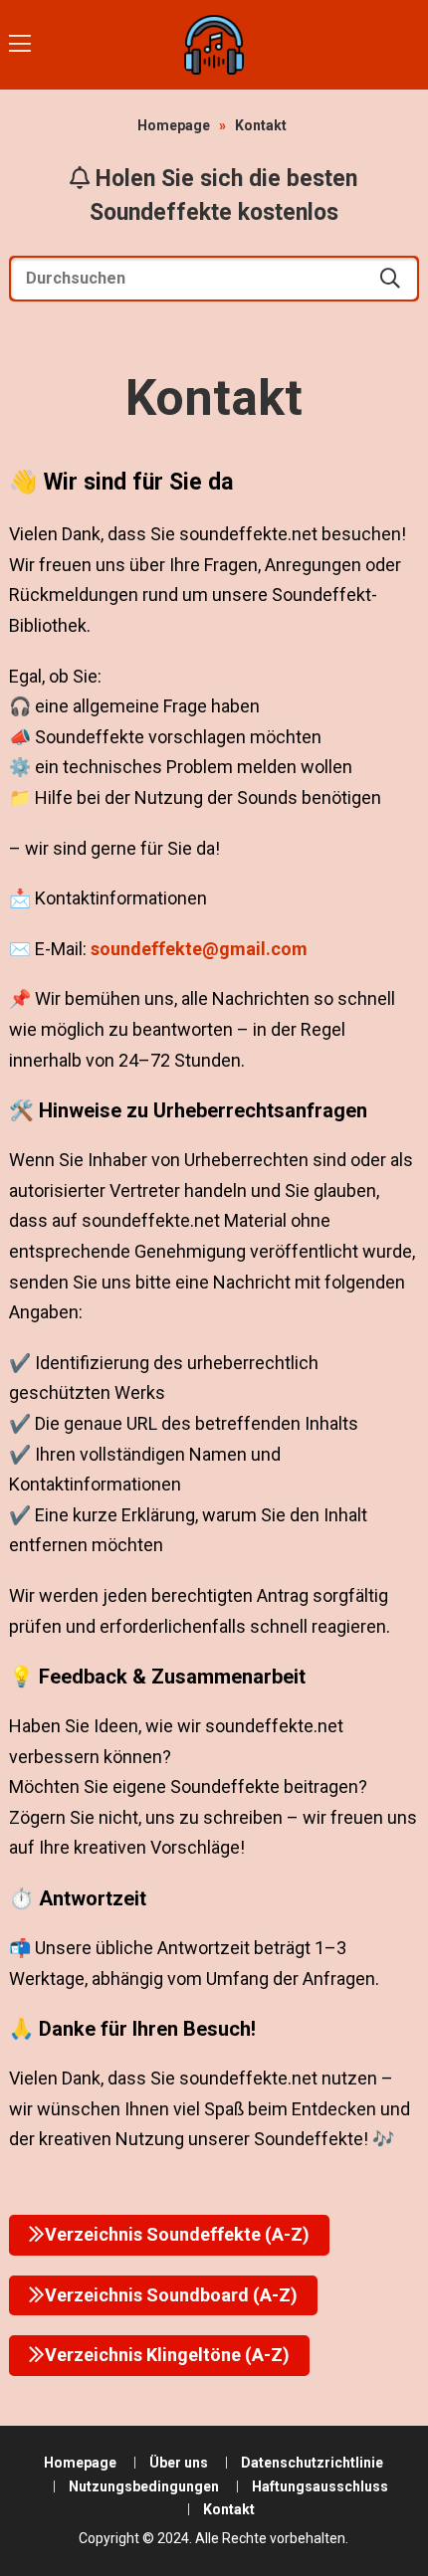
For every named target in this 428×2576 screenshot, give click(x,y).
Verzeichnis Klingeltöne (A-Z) (167, 2355)
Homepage (174, 125)
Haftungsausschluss (320, 2486)
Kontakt (229, 2509)
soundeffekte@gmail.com (199, 949)
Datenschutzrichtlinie (312, 2463)
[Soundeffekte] (214, 45)
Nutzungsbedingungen (144, 2486)
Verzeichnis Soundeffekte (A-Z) (177, 2234)
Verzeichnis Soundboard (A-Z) (171, 2295)
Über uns (179, 2463)
